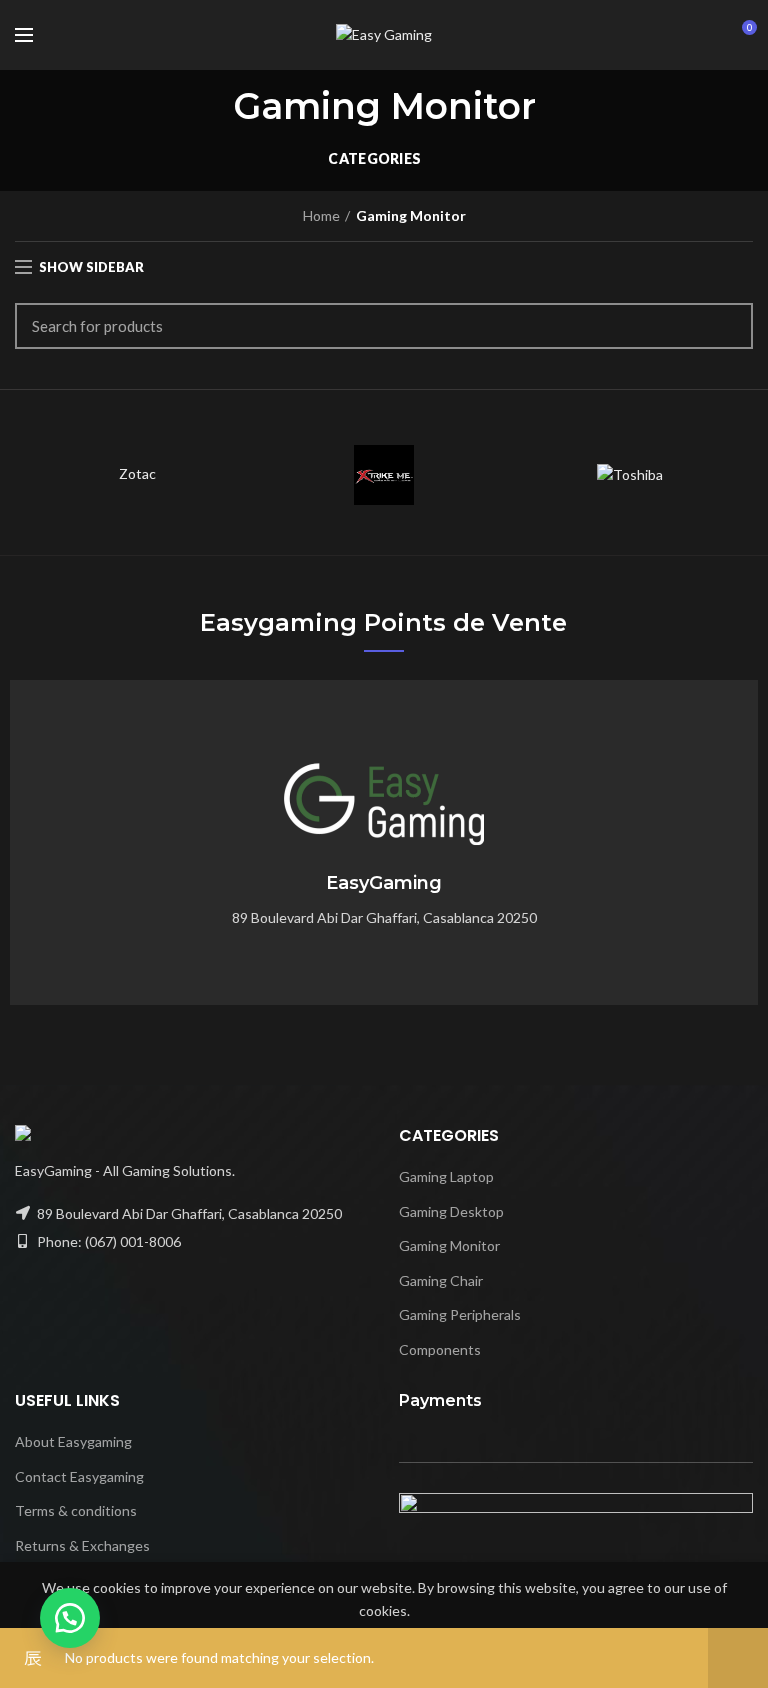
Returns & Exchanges (82, 1545)
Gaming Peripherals (460, 1314)
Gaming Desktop (451, 1211)
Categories (374, 158)
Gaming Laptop (446, 1176)
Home (321, 215)
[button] (70, 1618)
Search (726, 326)
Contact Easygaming (79, 1476)
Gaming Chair (441, 1280)
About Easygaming (73, 1441)
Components (440, 1349)
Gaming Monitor (449, 1245)
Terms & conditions (76, 1510)
